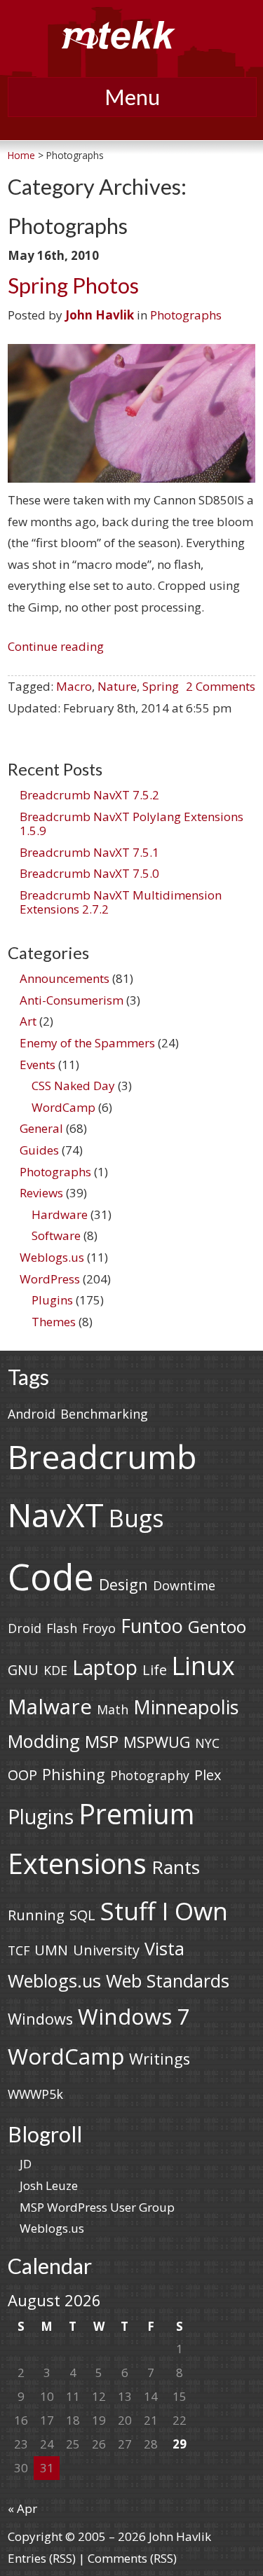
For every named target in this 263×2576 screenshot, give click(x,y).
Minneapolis (186, 1707)
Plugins (52, 1300)
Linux (203, 1665)
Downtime (184, 1585)
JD (26, 2164)
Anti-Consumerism (72, 1000)
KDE (55, 1670)
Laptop (105, 1667)
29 (180, 2444)
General (41, 1128)
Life (155, 1670)
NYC (207, 1743)
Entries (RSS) (42, 2558)
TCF (19, 1950)
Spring (161, 686)
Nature (117, 686)
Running (36, 1915)
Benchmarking (104, 1414)
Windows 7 (134, 2016)
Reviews (41, 1193)
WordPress (50, 1279)
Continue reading (56, 646)
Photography (150, 1775)
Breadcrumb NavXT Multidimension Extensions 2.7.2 (121, 902)
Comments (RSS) (132, 2558)
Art (28, 1021)
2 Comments (221, 686)
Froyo (99, 1628)
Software (56, 1235)
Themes (54, 1322)
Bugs (136, 1518)
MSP (102, 1741)
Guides (39, 1150)
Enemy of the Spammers (87, 1043)
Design (123, 1584)
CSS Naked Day (73, 1086)
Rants (176, 1867)
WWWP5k (35, 2094)
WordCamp (63, 1107)
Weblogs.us (52, 1257)
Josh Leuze (49, 2185)
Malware (50, 1706)
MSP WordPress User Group (97, 2207)
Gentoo (217, 1626)
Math (113, 1709)
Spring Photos (73, 285)
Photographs (186, 315)
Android (32, 1414)
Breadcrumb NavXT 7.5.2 (89, 795)
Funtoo (152, 1626)
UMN (51, 1950)
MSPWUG (157, 1742)
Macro (74, 686)
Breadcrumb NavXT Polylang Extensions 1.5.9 (131, 824)
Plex (208, 1775)
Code (51, 1576)
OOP (22, 1775)
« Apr (22, 2508)
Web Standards (168, 1981)
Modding (44, 1741)
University (106, 1950)
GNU (23, 1670)
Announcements (65, 978)
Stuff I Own (164, 1910)
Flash (62, 1628)
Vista (164, 1948)
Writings (160, 2059)
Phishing (74, 1774)
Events (38, 1065)
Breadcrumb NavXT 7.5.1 (89, 852)
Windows (40, 2019)
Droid (25, 1628)
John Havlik (100, 315)
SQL (82, 1915)
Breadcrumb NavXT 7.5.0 (89, 873)
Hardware (60, 1214)
